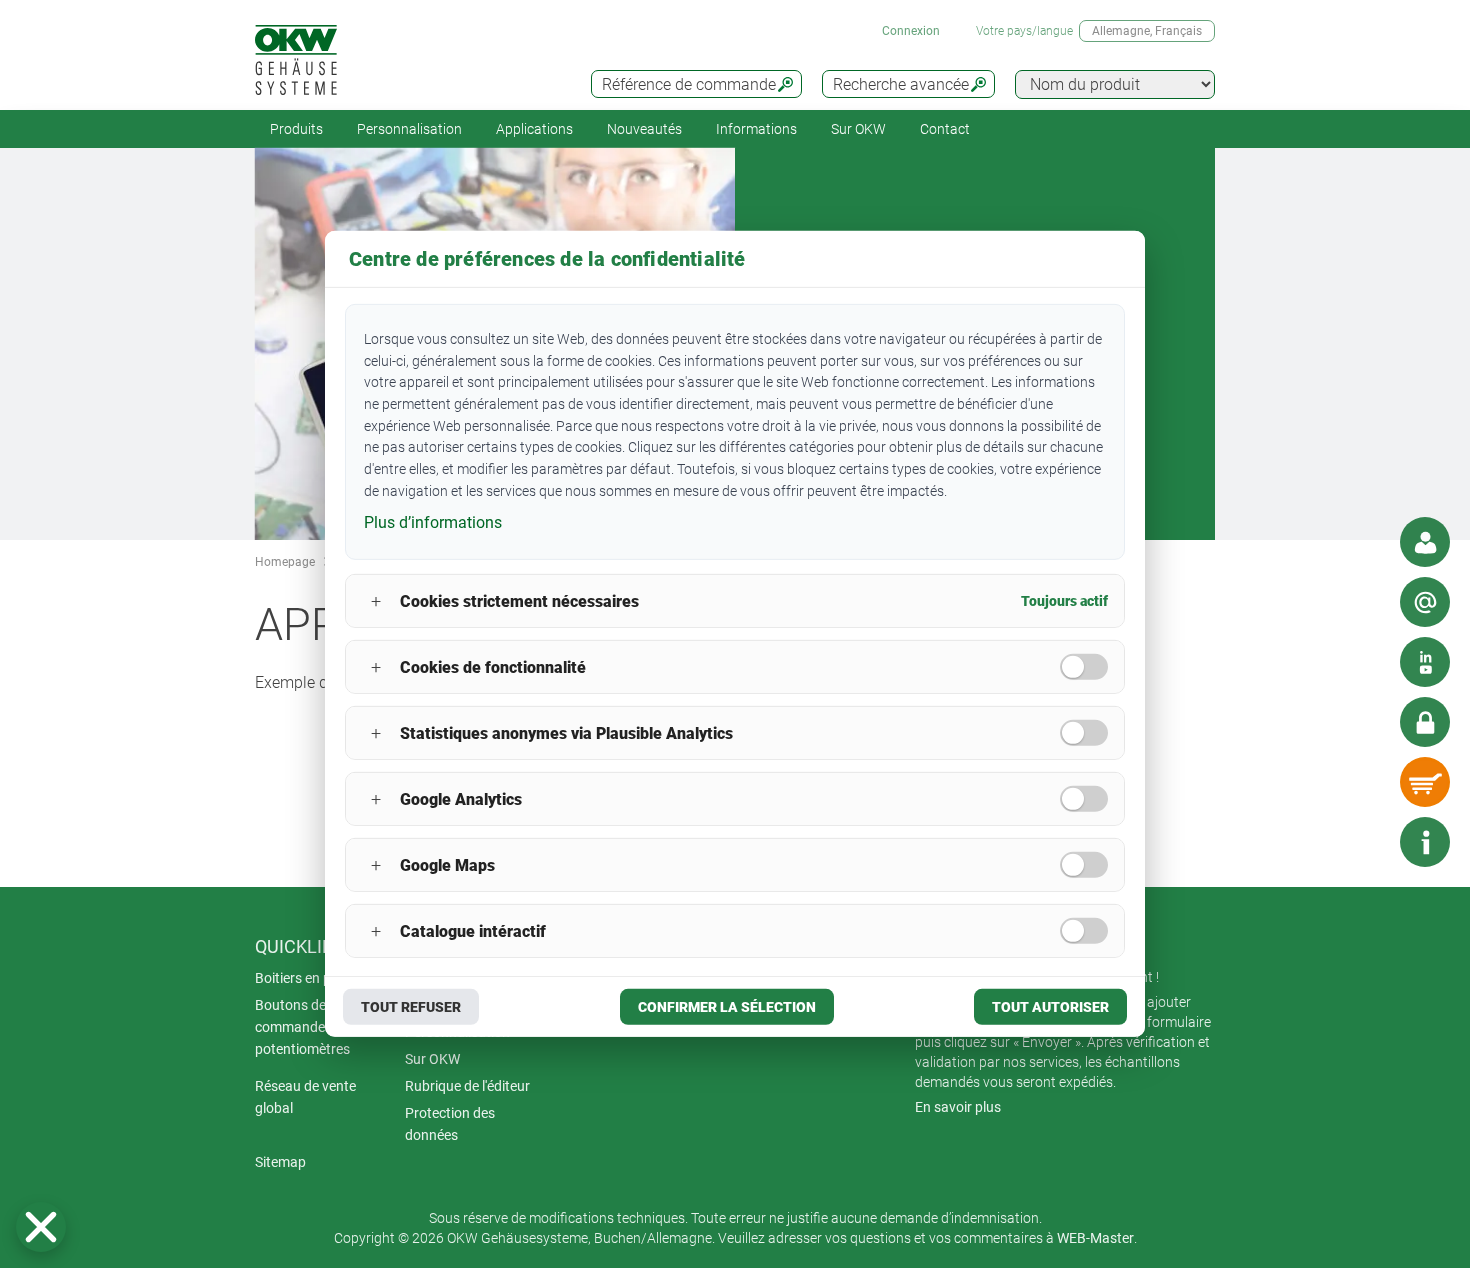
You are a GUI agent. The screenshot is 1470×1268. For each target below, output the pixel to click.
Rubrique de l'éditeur (467, 1086)
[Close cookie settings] (41, 1227)
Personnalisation (409, 129)
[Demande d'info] (1425, 602)
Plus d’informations (433, 521)
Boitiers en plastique (317, 978)
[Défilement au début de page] (1365, 842)
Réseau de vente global (305, 1097)
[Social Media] (1425, 662)
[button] (41, 1227)
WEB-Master (1095, 1238)
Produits (296, 129)
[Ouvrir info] (1425, 842)
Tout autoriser (1050, 1007)
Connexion (911, 31)
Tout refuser (411, 1007)
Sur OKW (858, 129)
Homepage (285, 562)
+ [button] (376, 601)
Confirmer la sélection (727, 1007)
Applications (534, 129)
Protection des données (450, 1124)
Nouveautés (644, 129)
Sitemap (280, 1162)
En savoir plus (958, 1107)
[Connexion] (1425, 722)
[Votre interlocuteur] (1425, 542)
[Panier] (1425, 782)
